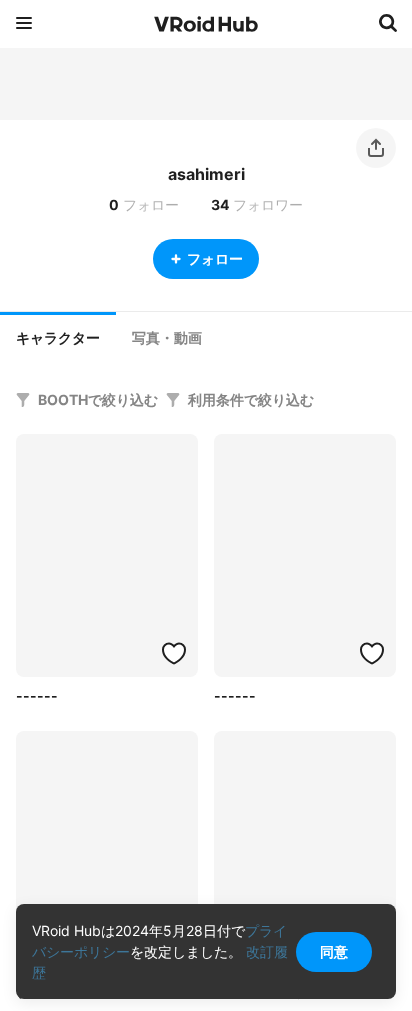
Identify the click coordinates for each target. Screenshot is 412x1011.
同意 (334, 951)
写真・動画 (167, 338)
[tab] (58, 336)
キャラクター (58, 338)
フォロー (215, 258)
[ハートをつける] (174, 653)
